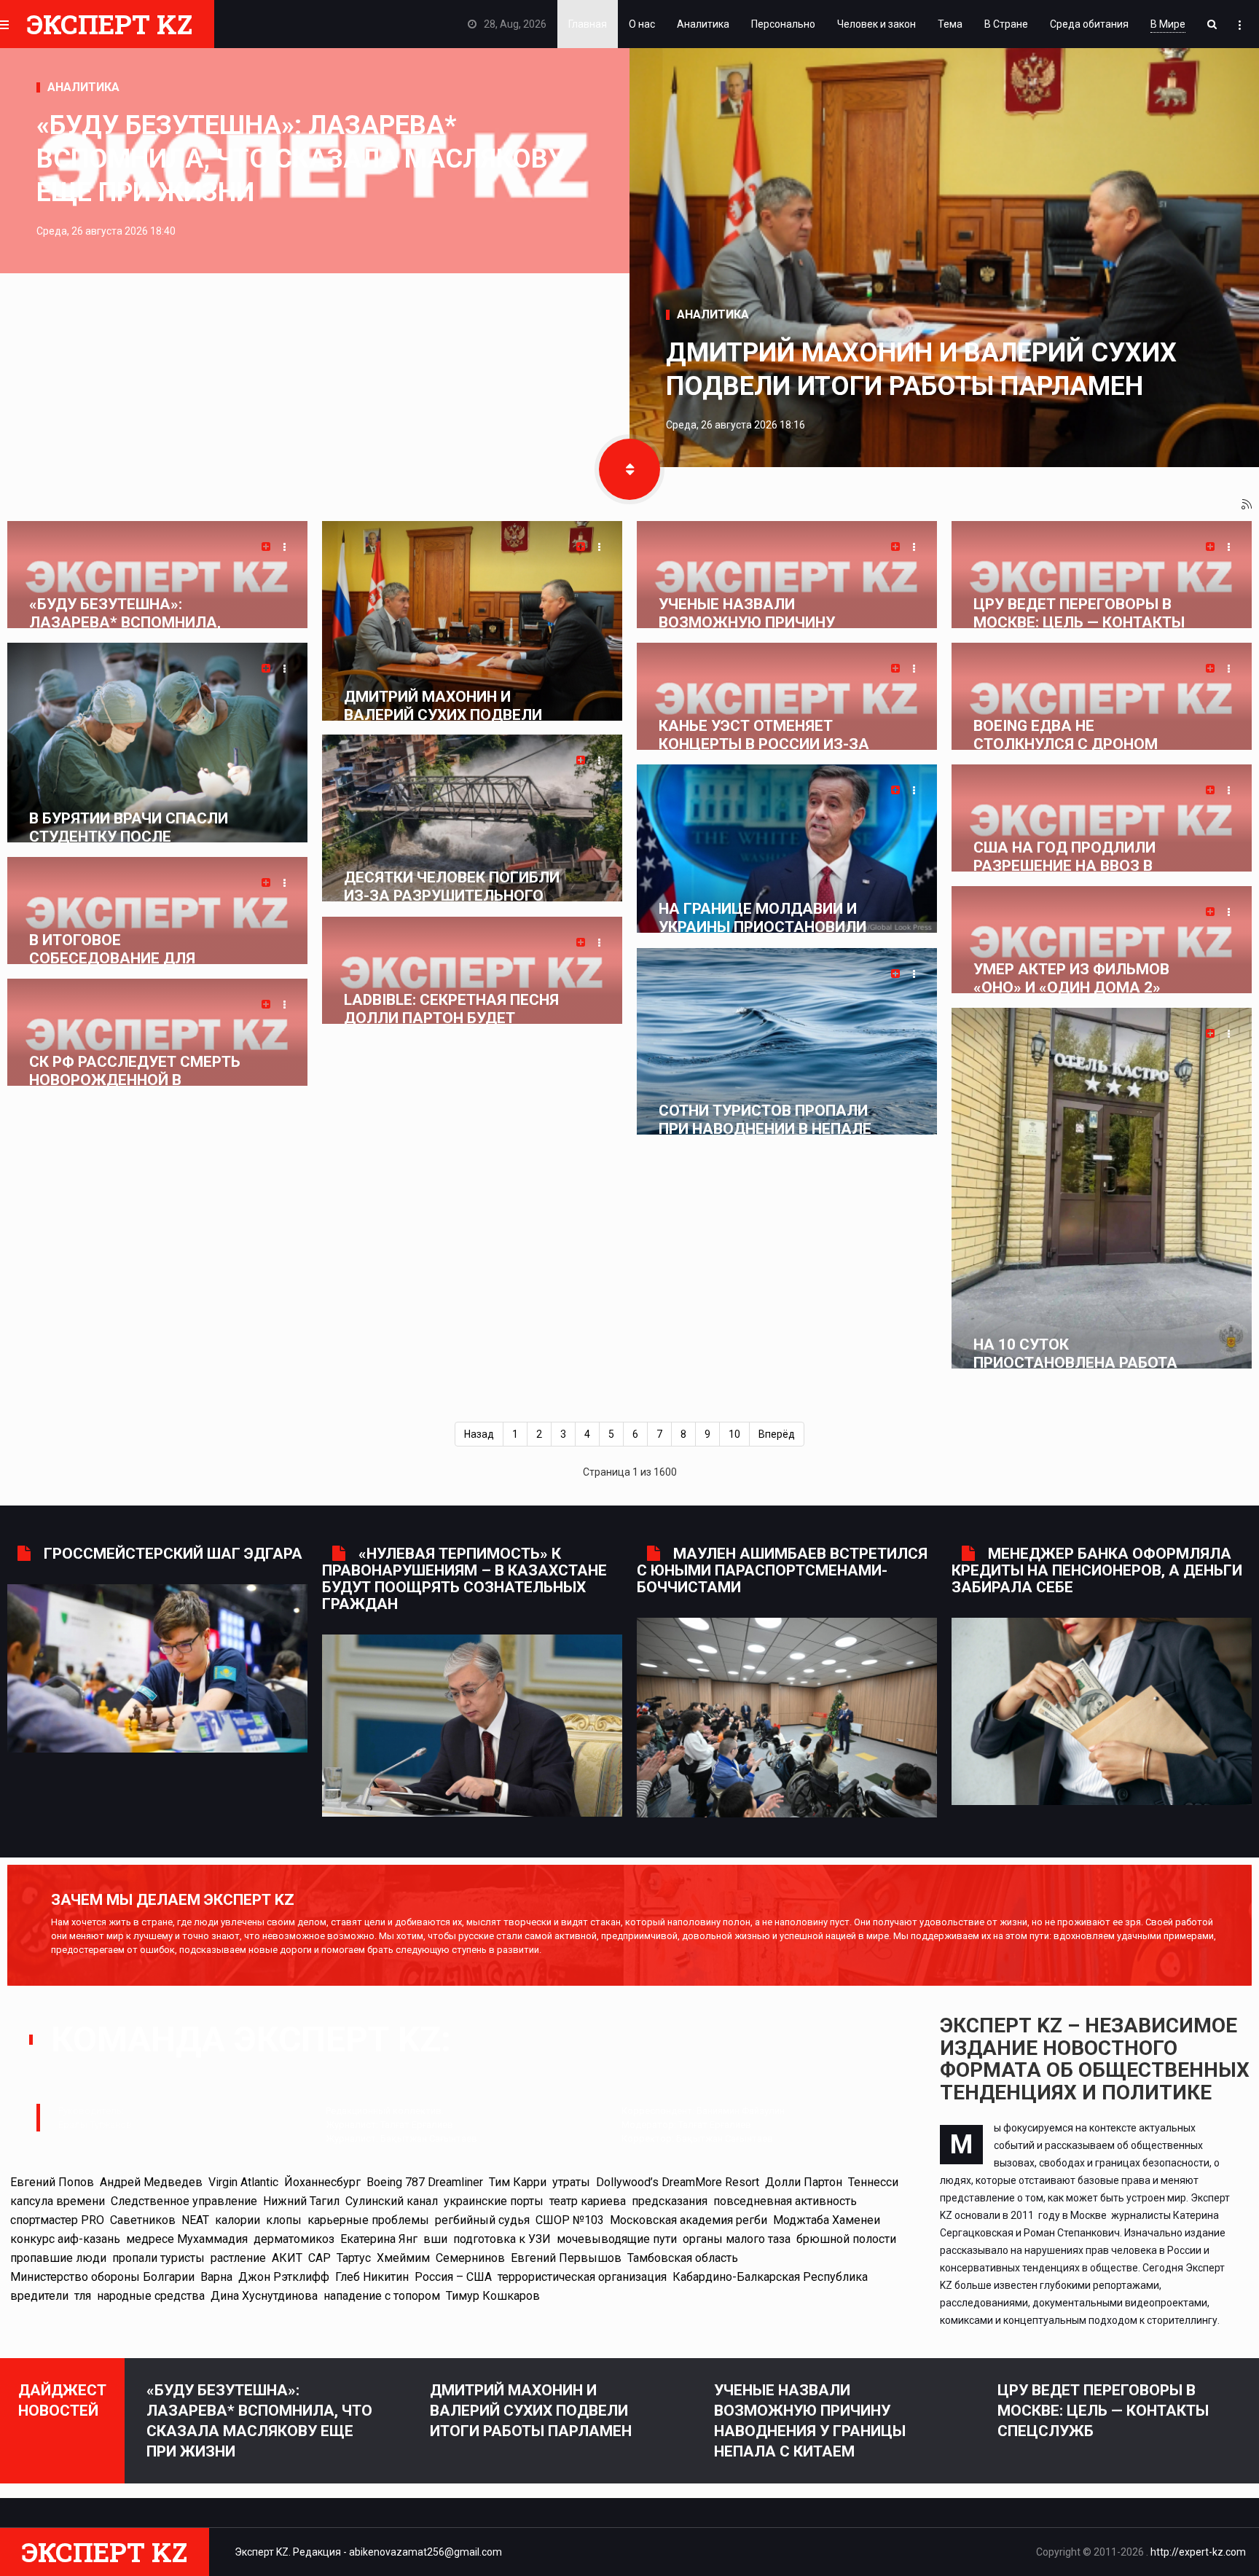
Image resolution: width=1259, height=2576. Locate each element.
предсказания (670, 2201)
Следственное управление (184, 2201)
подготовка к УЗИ (502, 2239)
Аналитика (703, 24)
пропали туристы (158, 2258)
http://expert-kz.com (1198, 2552)
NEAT (195, 2220)
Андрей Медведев (151, 2182)
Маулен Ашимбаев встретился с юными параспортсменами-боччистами (782, 1570)
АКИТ (287, 2258)
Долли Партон (804, 2182)
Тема (950, 24)
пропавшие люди (58, 2258)
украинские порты (494, 2201)
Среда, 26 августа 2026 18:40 (106, 231)
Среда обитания (1089, 24)
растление (238, 2258)
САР (319, 2258)
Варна (216, 2277)
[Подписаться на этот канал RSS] (1247, 505)
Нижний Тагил (301, 2201)
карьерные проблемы (368, 2220)
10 (734, 1434)
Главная (588, 24)
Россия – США (453, 2277)
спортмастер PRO (57, 2220)
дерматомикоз (294, 2239)
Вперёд (777, 1434)
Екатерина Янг (379, 2239)
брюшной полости (846, 2239)
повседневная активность (785, 2201)
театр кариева (588, 2201)
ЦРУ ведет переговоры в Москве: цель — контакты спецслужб (1103, 2411)
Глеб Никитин (372, 2277)
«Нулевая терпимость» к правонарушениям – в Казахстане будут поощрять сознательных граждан (464, 1579)
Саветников (143, 2220)
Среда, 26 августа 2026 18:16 (736, 425)
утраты (571, 2182)
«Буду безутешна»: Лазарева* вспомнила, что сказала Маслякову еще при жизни (301, 159)
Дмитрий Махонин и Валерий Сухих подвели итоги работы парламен (921, 369)
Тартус (354, 2258)
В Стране (1006, 24)
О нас (642, 24)
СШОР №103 (570, 2220)
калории (238, 2220)
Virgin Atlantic (243, 2182)
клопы (284, 2220)
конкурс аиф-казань (65, 2239)
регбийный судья (482, 2220)
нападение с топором (382, 2296)
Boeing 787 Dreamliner (425, 2182)
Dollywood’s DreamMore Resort (678, 2182)
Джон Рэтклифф (284, 2277)
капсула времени (58, 2201)
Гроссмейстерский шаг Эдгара (173, 1554)
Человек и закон (876, 24)
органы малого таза (737, 2239)
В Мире (1168, 24)
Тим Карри (518, 2182)
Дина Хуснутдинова (264, 2296)
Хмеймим (403, 2258)
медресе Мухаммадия (187, 2239)
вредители (39, 2296)
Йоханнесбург (322, 2182)
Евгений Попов (52, 2182)
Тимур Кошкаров (493, 2296)
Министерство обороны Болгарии (102, 2277)
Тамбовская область (683, 2258)
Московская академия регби (689, 2220)
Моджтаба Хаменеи (827, 2220)
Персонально (783, 24)
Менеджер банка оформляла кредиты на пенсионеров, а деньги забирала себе (1097, 1570)
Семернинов (470, 2258)
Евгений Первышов (566, 2258)
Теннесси (873, 2182)
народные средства (151, 2296)
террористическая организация (582, 2277)
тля (83, 2296)
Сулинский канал (392, 2201)
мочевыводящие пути (617, 2239)
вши (435, 2239)
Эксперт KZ (110, 24)
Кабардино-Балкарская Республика (770, 2277)
